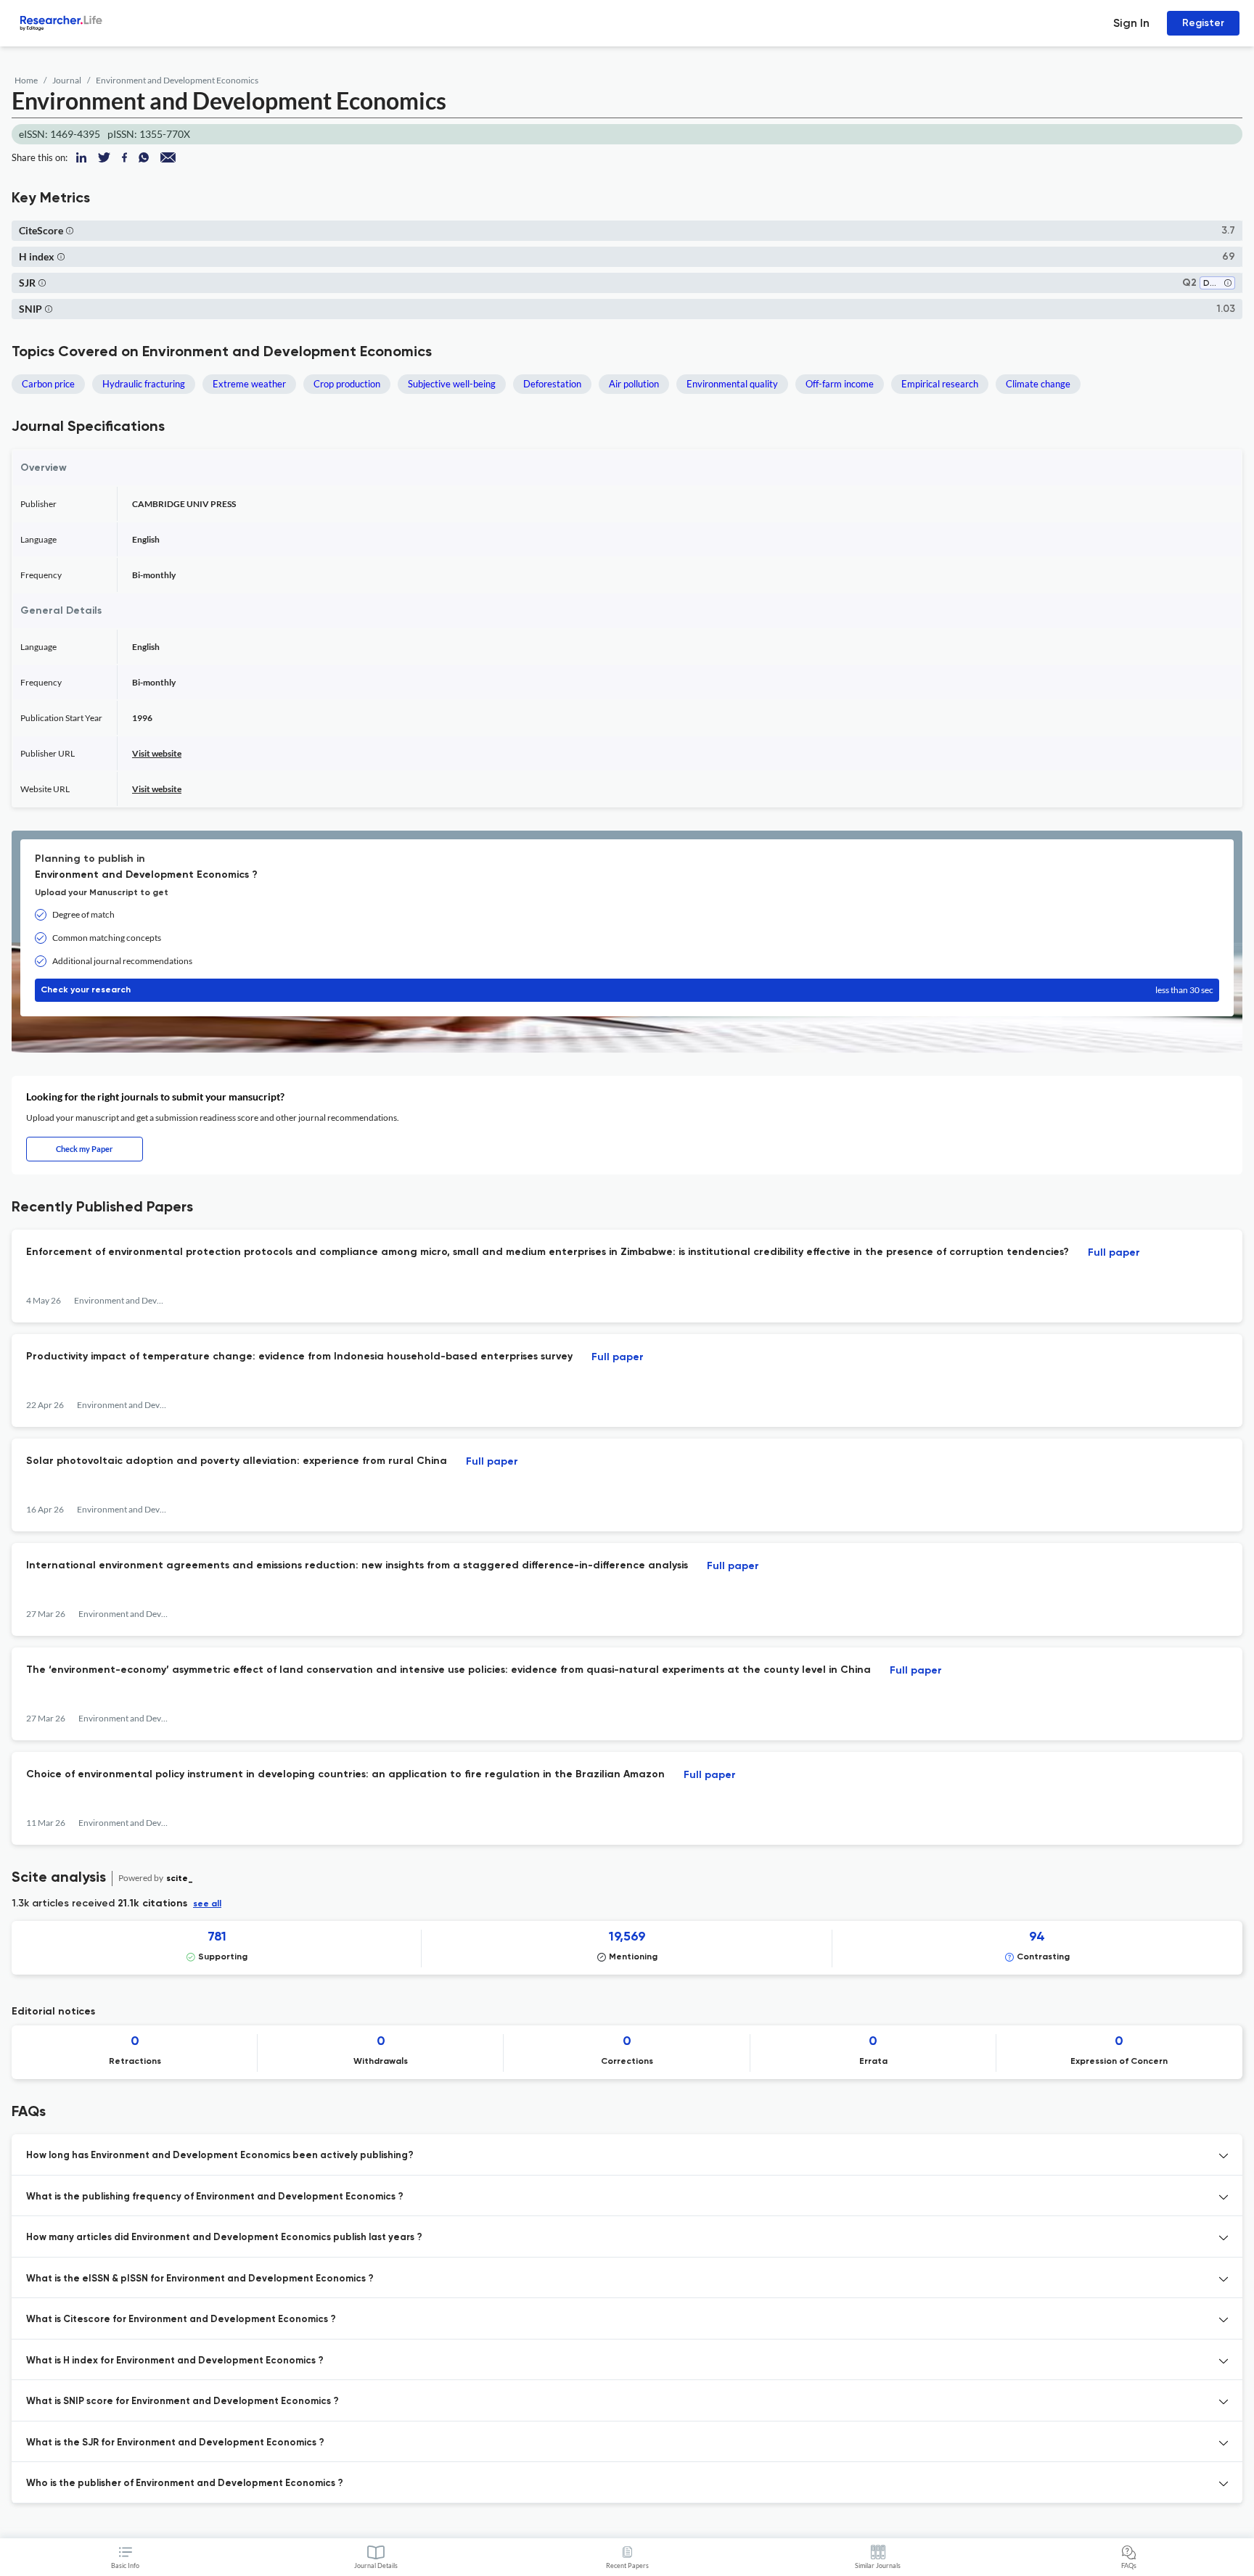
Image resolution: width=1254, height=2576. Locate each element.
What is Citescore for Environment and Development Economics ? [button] (181, 2320)
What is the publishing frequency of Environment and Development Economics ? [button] (215, 2197)
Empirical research (940, 384)
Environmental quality (732, 384)
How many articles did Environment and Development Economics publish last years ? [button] (224, 2238)
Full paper (1114, 1253)
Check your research (627, 990)
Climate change (1038, 384)
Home (26, 80)
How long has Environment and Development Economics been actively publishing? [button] (220, 2156)
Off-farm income (840, 384)
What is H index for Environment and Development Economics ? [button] (175, 2361)
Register (1203, 23)
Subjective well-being (452, 384)
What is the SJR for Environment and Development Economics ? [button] (175, 2443)
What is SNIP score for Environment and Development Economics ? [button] (183, 2402)
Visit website (157, 753)
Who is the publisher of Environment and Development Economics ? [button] (185, 2484)
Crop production (347, 384)
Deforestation (552, 384)
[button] (70, 230)
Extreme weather (249, 384)
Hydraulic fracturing (144, 384)
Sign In (1131, 23)
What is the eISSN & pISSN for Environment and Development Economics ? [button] (200, 2279)
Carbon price (48, 384)
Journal (67, 80)
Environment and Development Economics (177, 80)
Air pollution (634, 384)
